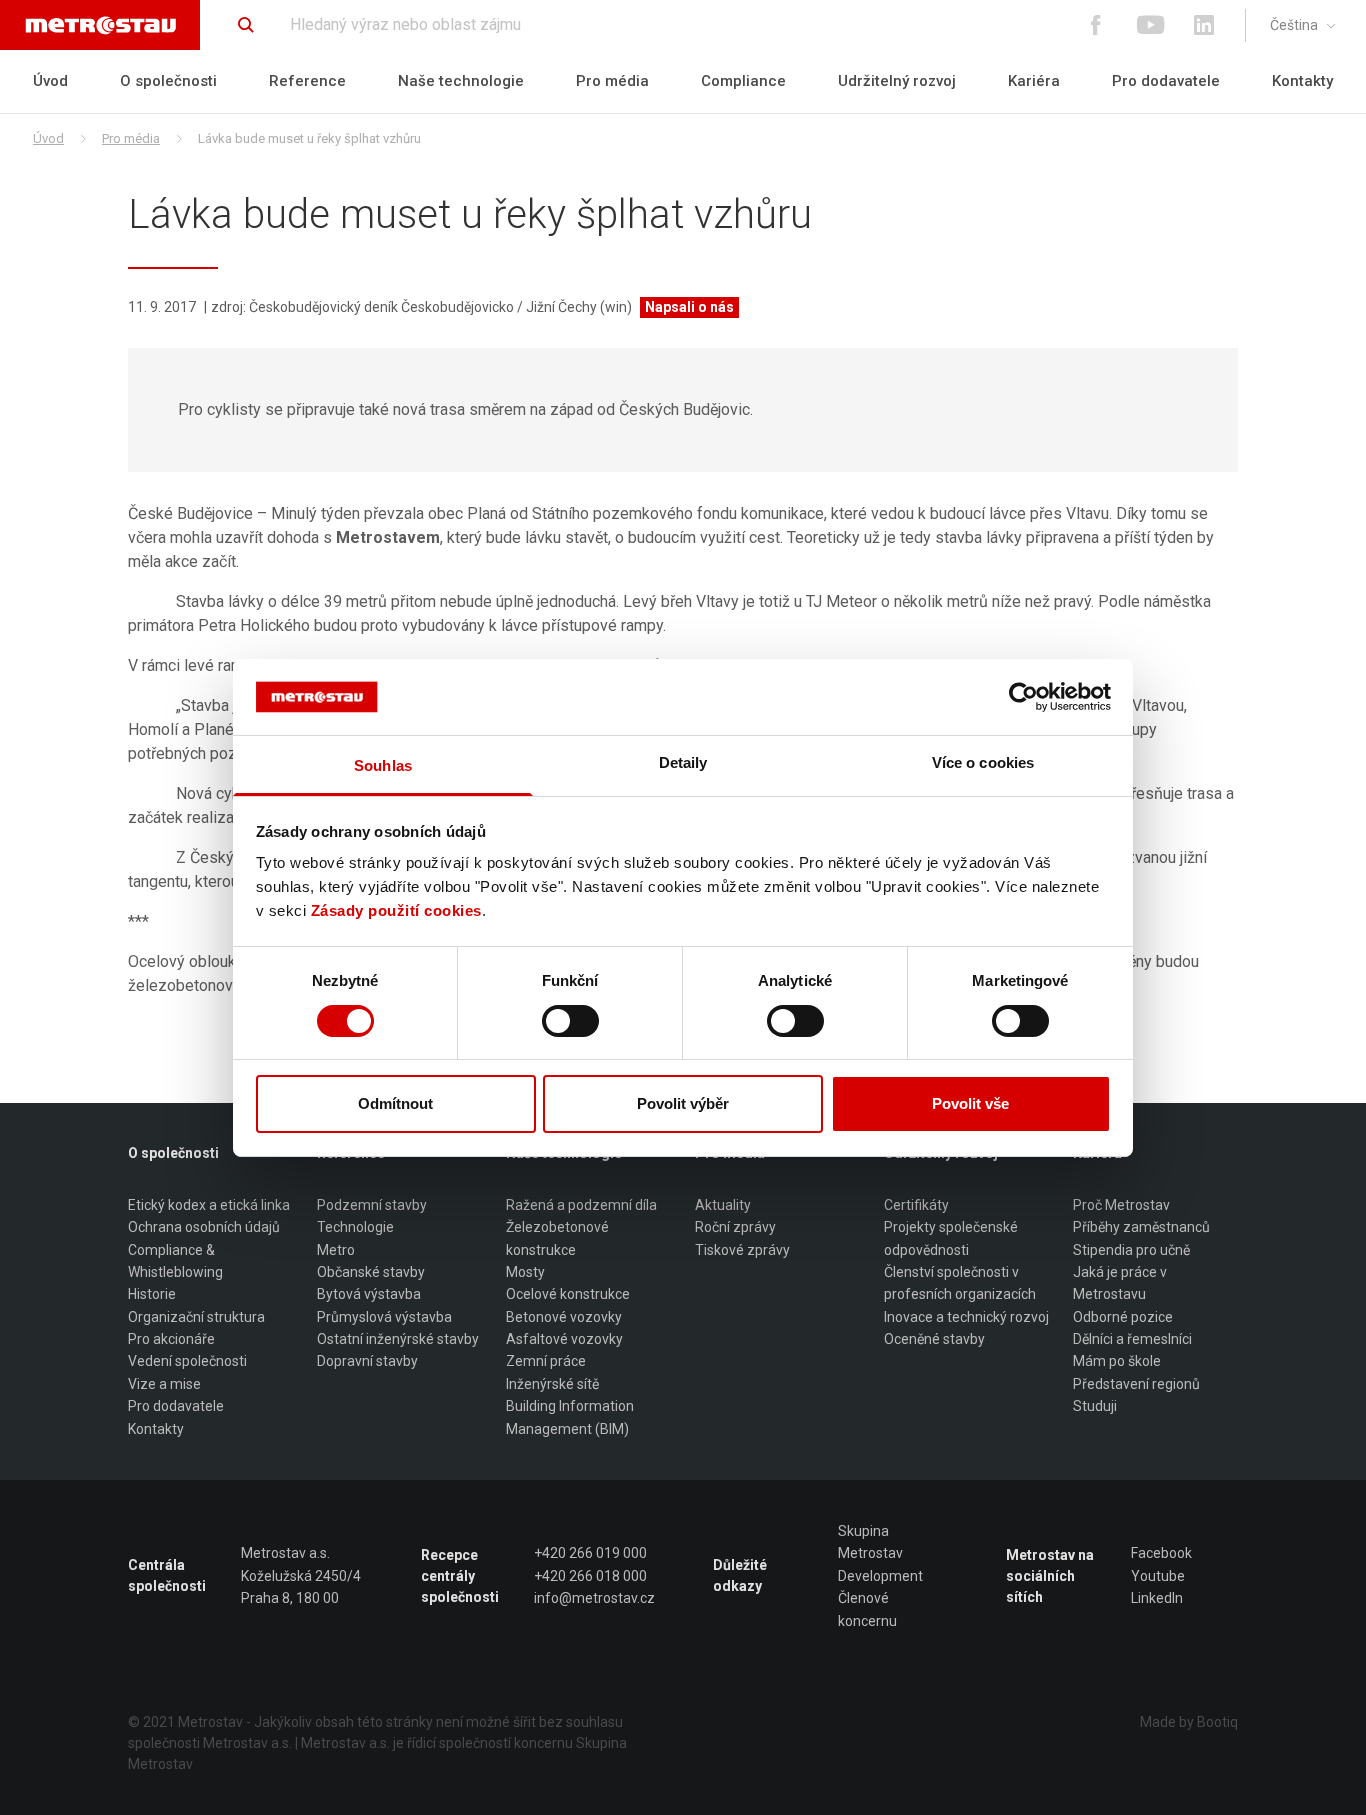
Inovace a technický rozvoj (966, 1317)
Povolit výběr (683, 1103)
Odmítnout (395, 1103)
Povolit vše (970, 1103)
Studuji (1095, 1406)
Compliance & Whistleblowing (175, 1261)
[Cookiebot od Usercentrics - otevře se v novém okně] (1023, 697)
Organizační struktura (196, 1317)
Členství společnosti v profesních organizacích (960, 1283)
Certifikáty (916, 1205)
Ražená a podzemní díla (581, 1205)
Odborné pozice (1123, 1317)
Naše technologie (461, 81)
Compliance (743, 81)
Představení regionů (1136, 1384)
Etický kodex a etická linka (209, 1205)
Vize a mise (164, 1384)
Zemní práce (546, 1361)
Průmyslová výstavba (384, 1317)
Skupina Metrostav (870, 1542)
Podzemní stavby (372, 1205)
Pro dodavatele (1166, 81)
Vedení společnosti (187, 1361)
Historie (152, 1294)
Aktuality (723, 1205)
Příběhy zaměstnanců (1141, 1227)
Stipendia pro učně (1131, 1250)
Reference (307, 81)
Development (880, 1576)
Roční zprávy (735, 1227)
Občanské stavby (371, 1272)
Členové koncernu (867, 1609)
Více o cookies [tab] (983, 762)
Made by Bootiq (1189, 1722)
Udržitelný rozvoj (897, 81)
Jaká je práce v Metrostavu (1120, 1283)
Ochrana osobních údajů (204, 1227)
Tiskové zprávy (742, 1250)
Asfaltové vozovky (564, 1339)
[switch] (570, 1021)
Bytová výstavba (369, 1294)
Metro (336, 1250)
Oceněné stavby (934, 1339)
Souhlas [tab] (383, 765)
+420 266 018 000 (590, 1576)
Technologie (355, 1227)
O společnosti (168, 81)
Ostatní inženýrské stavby (398, 1339)
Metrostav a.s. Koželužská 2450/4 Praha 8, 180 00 (301, 1575)
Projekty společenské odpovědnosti (951, 1238)
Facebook (1161, 1553)
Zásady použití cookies (396, 910)
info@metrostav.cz (594, 1598)
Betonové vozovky (564, 1317)
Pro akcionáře (171, 1339)
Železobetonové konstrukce (557, 1238)
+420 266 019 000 (590, 1553)
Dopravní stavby (367, 1361)
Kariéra (1034, 81)
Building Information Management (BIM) (570, 1417)
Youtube (1158, 1576)
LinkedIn (1157, 1598)
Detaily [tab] (683, 762)
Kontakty (1302, 81)
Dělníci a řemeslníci (1132, 1339)
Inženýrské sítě (552, 1384)
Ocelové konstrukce (568, 1294)
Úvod (50, 81)
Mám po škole (1117, 1361)
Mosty (525, 1272)
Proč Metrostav (1121, 1205)
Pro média (612, 81)
